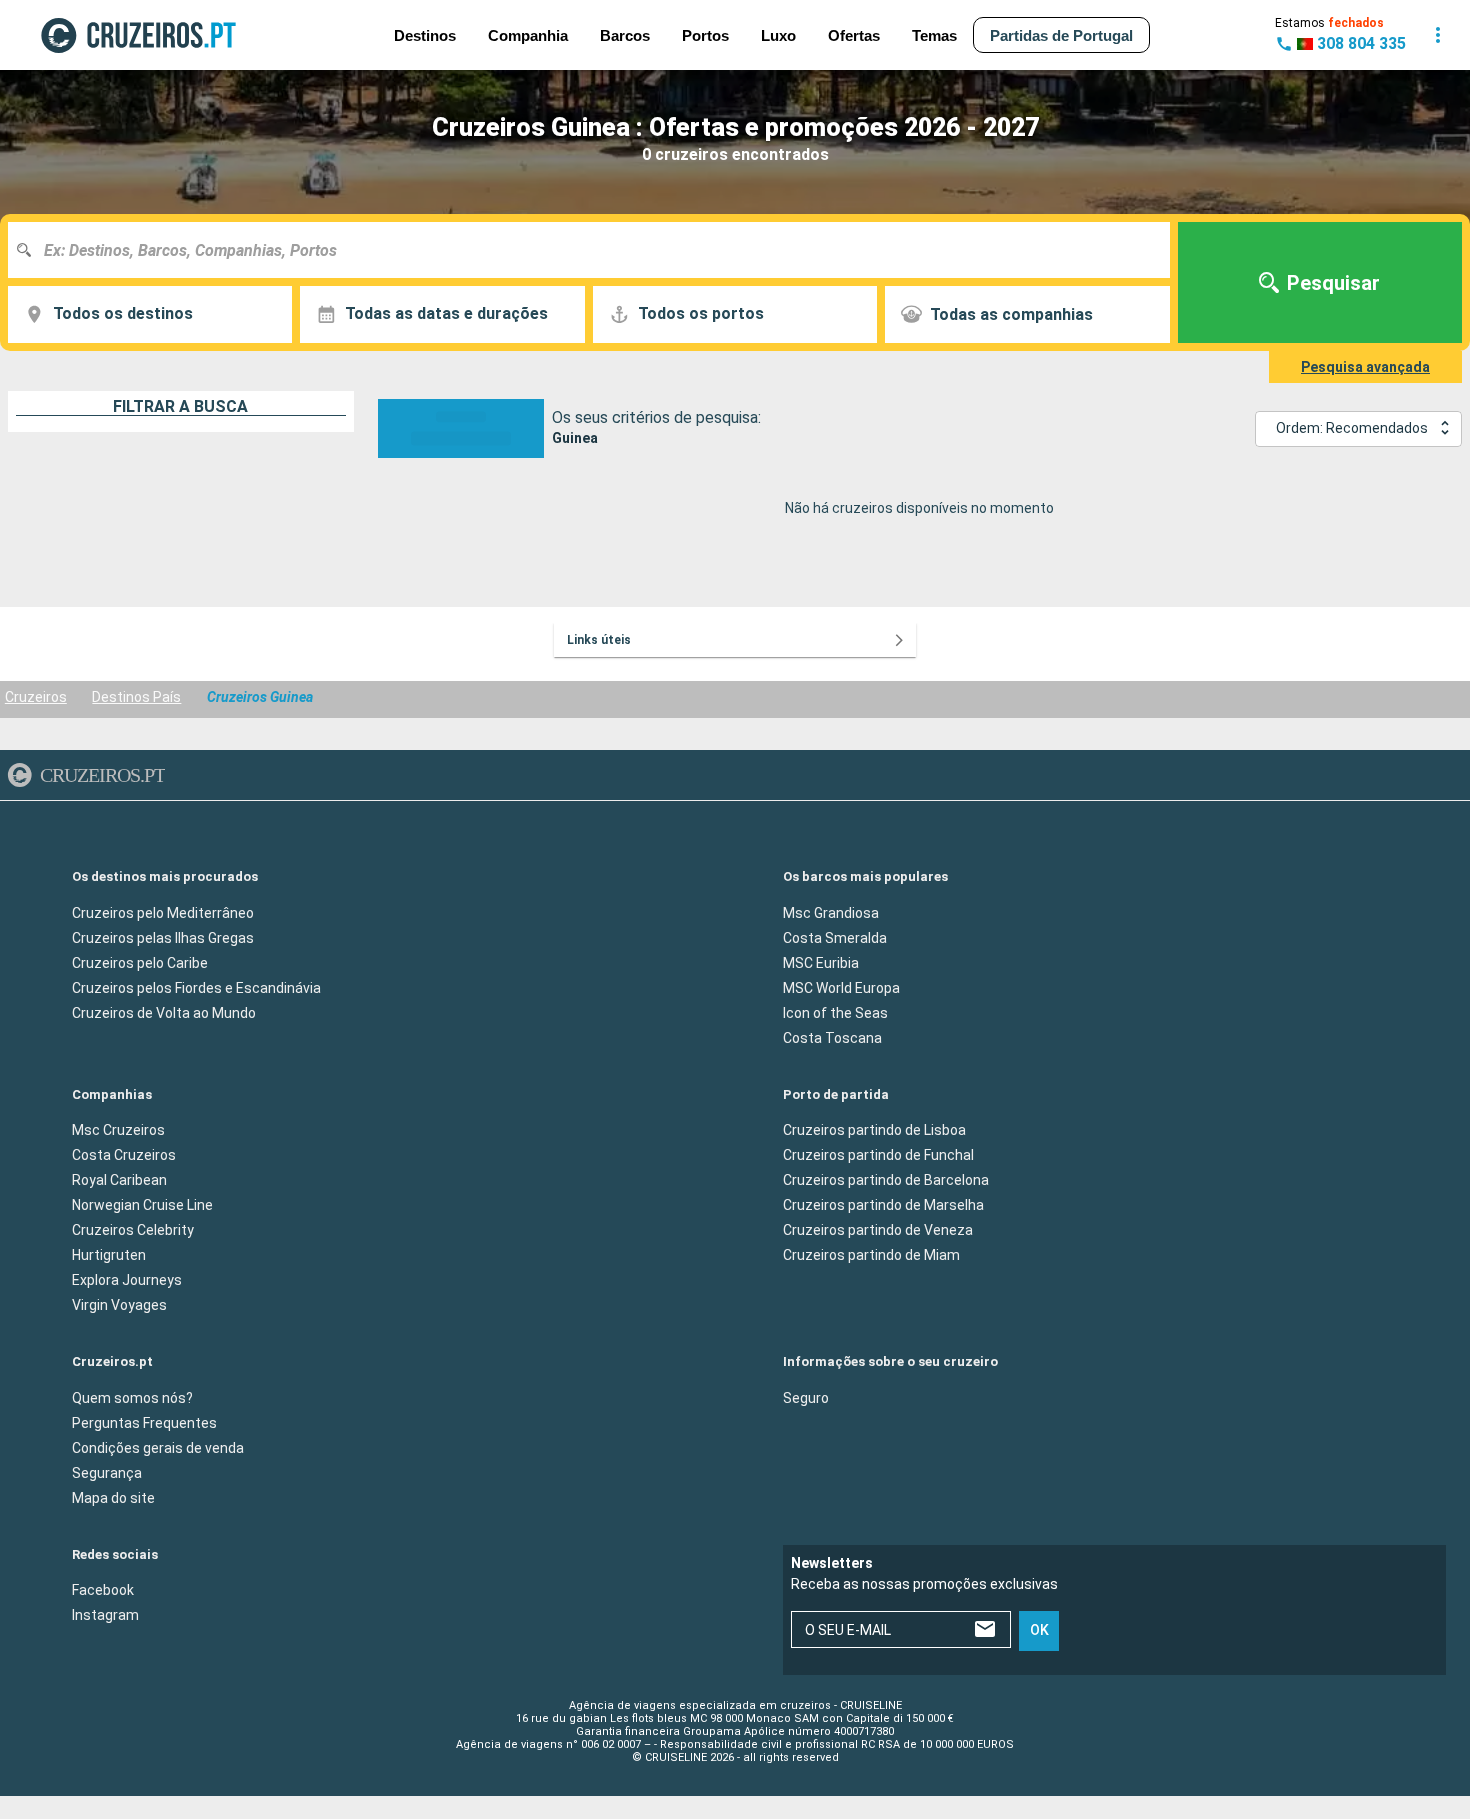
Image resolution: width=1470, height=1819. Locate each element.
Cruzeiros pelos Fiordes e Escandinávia (196, 987)
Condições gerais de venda (158, 1447)
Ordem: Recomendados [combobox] (1352, 428)
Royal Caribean (119, 1180)
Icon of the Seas (835, 1012)
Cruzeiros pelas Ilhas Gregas (163, 937)
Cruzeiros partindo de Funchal (878, 1155)
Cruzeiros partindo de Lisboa (874, 1130)
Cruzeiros (36, 697)
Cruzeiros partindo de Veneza (878, 1230)
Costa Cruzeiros (124, 1155)
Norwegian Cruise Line (142, 1205)
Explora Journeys (127, 1280)
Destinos (425, 35)
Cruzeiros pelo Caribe (140, 962)
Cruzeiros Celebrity (133, 1230)
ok (1039, 1630)
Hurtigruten (109, 1255)
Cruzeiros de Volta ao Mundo (164, 1012)
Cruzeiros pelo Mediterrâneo (163, 912)
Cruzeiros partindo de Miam (871, 1255)
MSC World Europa (841, 987)
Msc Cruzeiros (118, 1130)
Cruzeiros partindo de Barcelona (886, 1180)
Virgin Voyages (119, 1305)
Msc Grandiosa (831, 912)
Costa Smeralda (835, 937)
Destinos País (136, 697)
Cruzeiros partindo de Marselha (883, 1205)
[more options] (1438, 35)
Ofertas (854, 35)
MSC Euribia (821, 962)
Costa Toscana (832, 1037)
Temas (934, 35)
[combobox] (596, 250)
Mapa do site (113, 1497)
